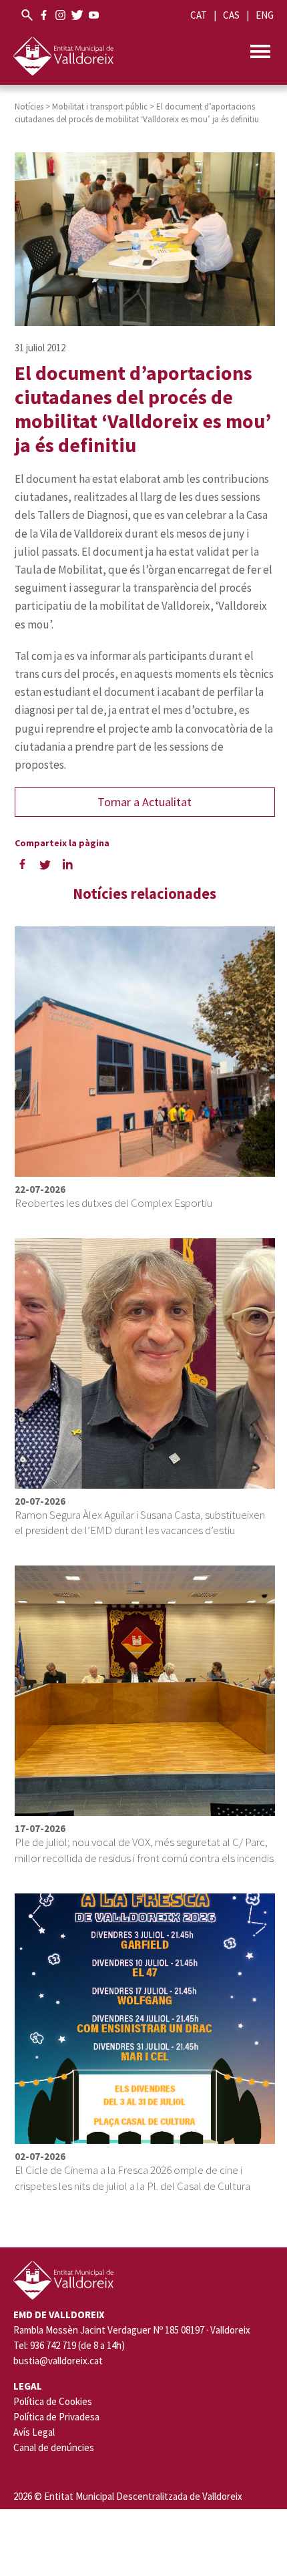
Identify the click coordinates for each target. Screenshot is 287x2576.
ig (60, 15)
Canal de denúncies (54, 2447)
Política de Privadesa (56, 2417)
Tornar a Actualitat (145, 802)
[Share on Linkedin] (68, 864)
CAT (199, 15)
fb (44, 15)
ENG (265, 15)
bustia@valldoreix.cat (58, 2361)
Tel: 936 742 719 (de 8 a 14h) (69, 2346)
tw (77, 15)
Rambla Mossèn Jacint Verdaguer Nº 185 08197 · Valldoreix (132, 2330)
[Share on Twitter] (45, 864)
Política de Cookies (53, 2401)
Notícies (29, 107)
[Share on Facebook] (23, 864)
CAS (231, 15)
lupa (27, 15)
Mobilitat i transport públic (100, 107)
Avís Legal (34, 2432)
